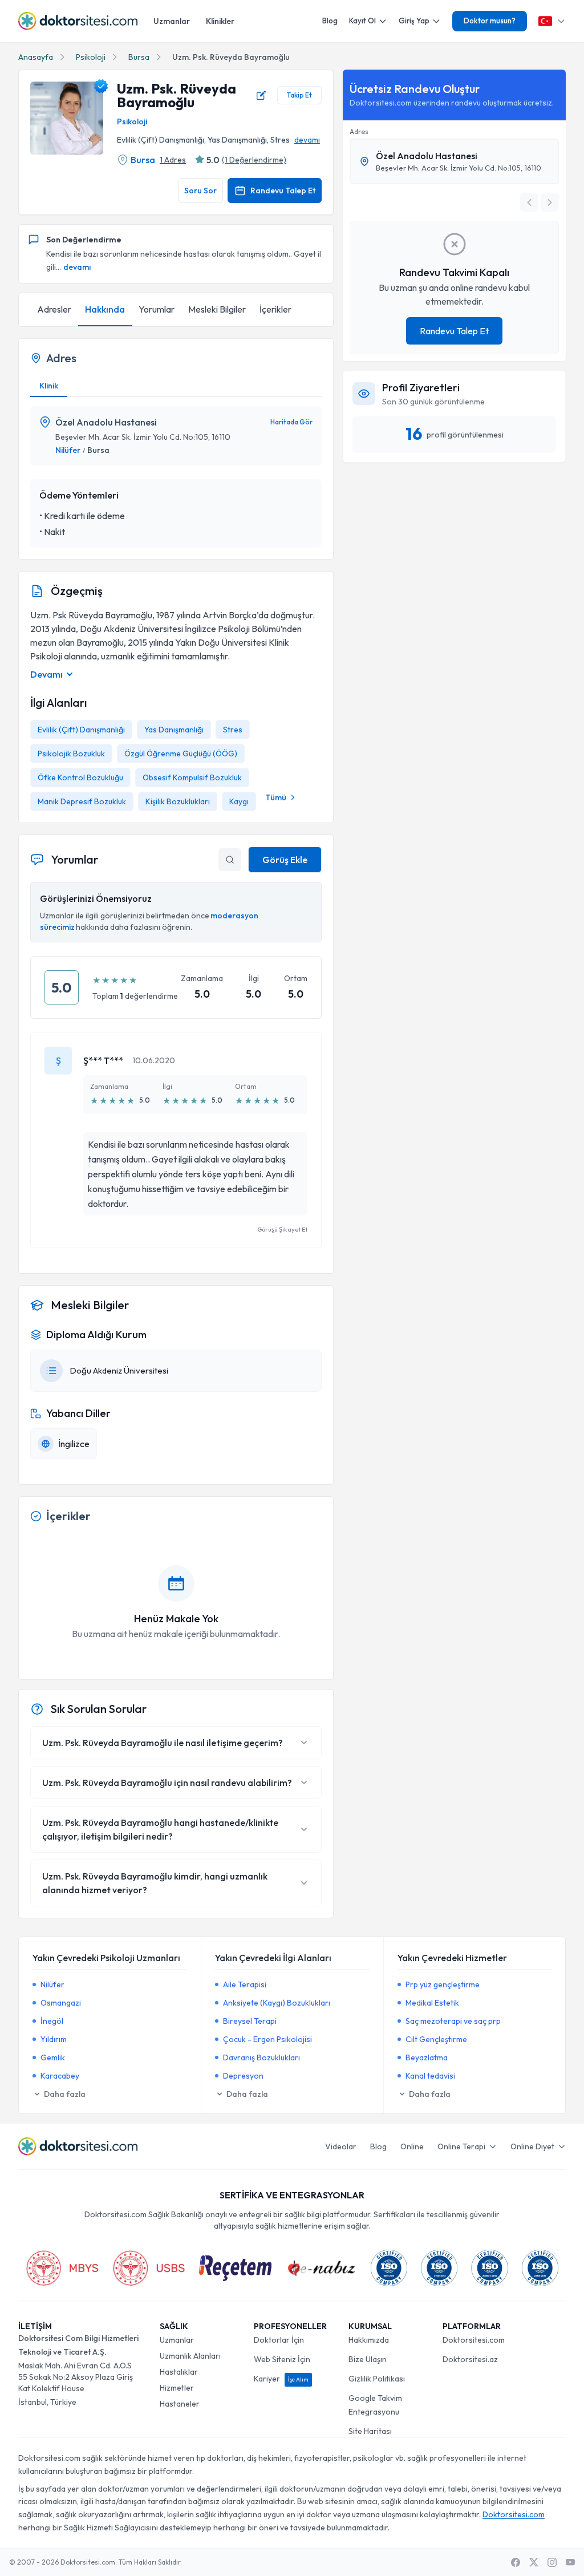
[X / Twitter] (534, 2562)
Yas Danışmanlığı (174, 730)
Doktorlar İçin (279, 2340)
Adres (359, 131)
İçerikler (275, 309)
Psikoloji (91, 57)
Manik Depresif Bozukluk (82, 801)
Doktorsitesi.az (470, 2359)
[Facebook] (516, 2562)
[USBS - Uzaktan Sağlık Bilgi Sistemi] (149, 2268)
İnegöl (52, 2021)
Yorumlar (157, 309)
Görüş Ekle (285, 860)
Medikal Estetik (432, 2003)
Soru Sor (200, 191)
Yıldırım (54, 2039)
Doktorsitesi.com (474, 2340)
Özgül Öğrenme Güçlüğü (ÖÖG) (181, 754)
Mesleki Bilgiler (217, 309)
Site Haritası (370, 2431)
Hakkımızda (369, 2340)
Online (412, 2146)
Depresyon (243, 2076)
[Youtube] (570, 2562)
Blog (330, 21)
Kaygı (239, 801)
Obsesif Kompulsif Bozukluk (192, 777)
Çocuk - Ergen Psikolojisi (267, 2039)
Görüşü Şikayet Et (282, 1229)
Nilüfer (68, 450)
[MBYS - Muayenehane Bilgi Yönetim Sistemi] (62, 2268)
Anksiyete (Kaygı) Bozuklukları (277, 2003)
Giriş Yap (414, 21)
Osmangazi (61, 2003)
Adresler (54, 309)
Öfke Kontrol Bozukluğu (80, 777)
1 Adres (173, 160)
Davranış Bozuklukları (261, 2057)
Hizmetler (177, 2388)
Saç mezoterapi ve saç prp (453, 2021)
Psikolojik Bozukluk (71, 754)
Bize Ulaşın (368, 2359)
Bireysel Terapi (250, 2021)
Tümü (276, 797)
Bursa (139, 57)
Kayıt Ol (362, 21)
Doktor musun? (490, 21)
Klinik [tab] (49, 386)
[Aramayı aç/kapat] (230, 860)
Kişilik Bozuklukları (178, 801)
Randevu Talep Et (283, 191)
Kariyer (281, 2379)
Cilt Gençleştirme (436, 2039)
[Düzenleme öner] (261, 95)
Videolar (341, 2146)
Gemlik (53, 2057)
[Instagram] (552, 2562)
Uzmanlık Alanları (190, 2356)
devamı (307, 140)
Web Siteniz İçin (282, 2359)
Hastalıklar (179, 2372)
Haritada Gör (291, 422)
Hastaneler (180, 2404)
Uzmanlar (172, 21)
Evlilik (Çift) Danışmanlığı (81, 730)
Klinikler (220, 21)
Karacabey (60, 2076)
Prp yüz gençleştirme (443, 1984)
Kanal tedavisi (430, 2076)
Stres (233, 730)
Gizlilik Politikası (377, 2379)
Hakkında (105, 309)
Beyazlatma (427, 2057)
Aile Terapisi (245, 1984)
